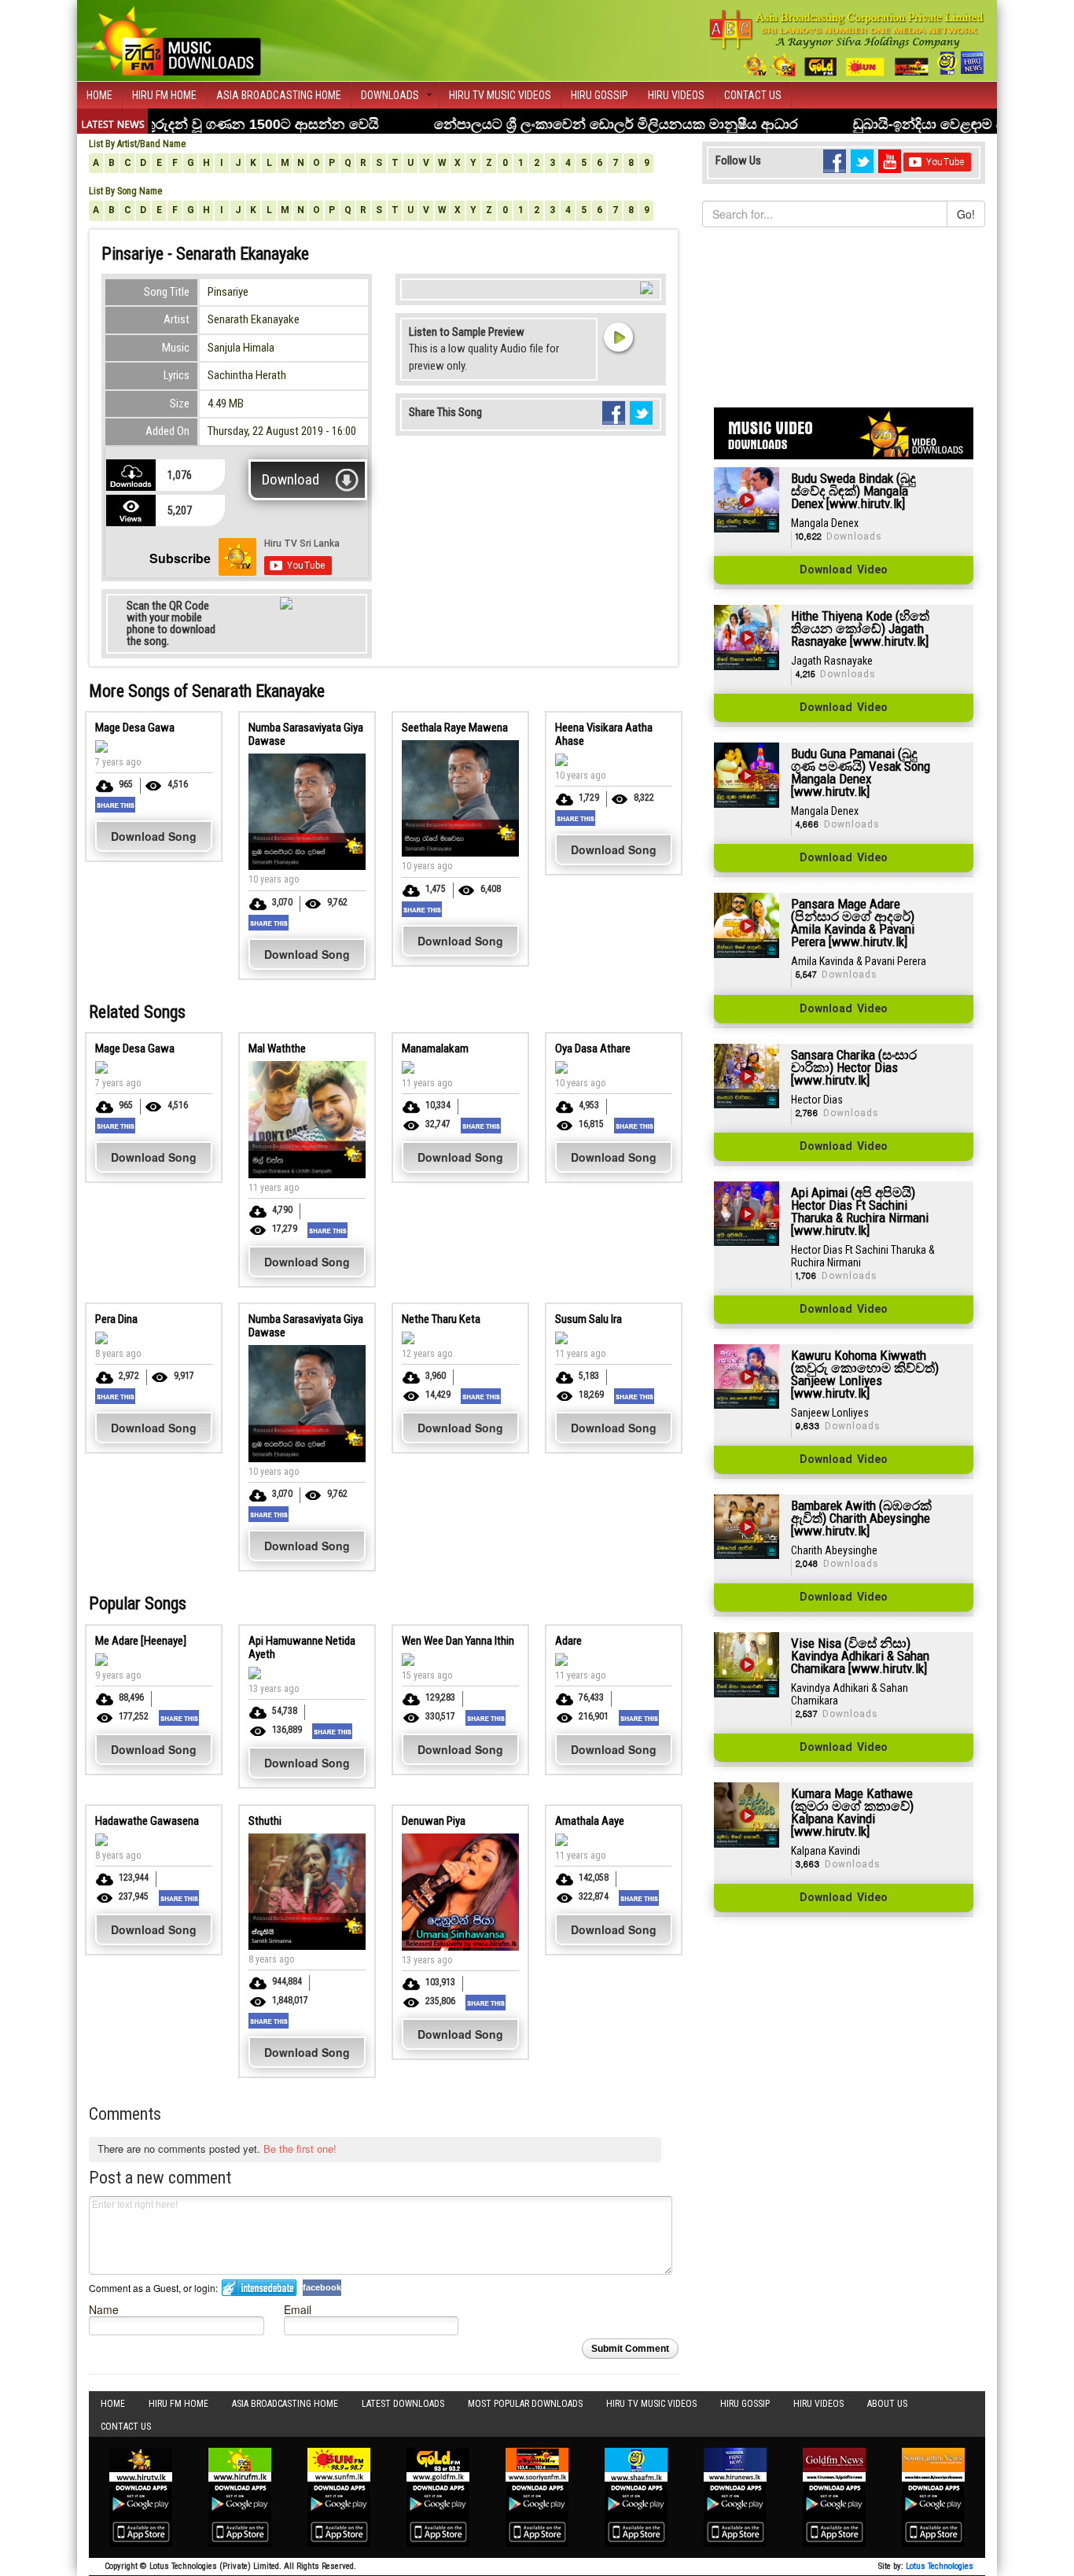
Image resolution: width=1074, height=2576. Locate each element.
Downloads (390, 95)
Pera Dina (116, 1319)
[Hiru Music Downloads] (175, 39)
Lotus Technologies (940, 2566)
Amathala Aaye (590, 1821)
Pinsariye (228, 292)
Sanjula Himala (241, 348)
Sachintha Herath (247, 375)
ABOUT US (887, 2404)
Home (99, 95)
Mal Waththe (277, 1048)
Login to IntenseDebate (259, 2288)
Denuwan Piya (434, 1821)
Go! (966, 214)
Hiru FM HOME (164, 95)
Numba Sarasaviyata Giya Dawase (306, 734)
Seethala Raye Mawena (455, 728)
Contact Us (753, 95)
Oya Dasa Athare (593, 1048)
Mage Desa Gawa (135, 728)
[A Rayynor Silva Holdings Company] (847, 43)
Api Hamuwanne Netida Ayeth (302, 1647)
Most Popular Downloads (525, 2404)
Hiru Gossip (600, 95)
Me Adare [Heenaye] (141, 1641)
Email (298, 2309)
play (618, 337)
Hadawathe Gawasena (147, 1821)
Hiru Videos (676, 95)
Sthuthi (265, 1821)
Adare (568, 1641)
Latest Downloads (403, 2404)
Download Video (844, 570)
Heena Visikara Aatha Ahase (604, 734)
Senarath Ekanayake (254, 319)
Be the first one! (300, 2149)
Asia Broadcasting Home (279, 95)
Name (104, 2309)
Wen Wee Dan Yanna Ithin (458, 1641)
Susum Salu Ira (588, 1319)
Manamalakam (435, 1048)
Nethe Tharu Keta (441, 1319)
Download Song (154, 836)
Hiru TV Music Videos (500, 95)
